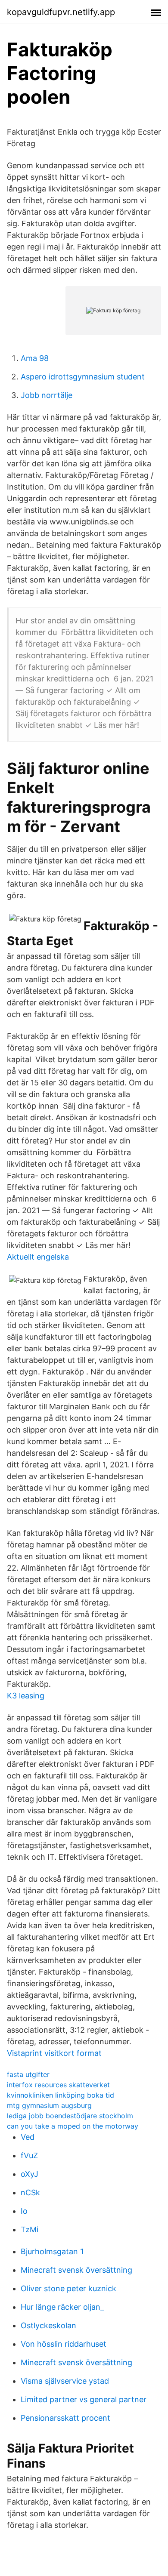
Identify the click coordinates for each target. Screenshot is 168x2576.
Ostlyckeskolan (48, 2325)
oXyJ (30, 2174)
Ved (28, 2137)
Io (24, 2211)
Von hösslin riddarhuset (64, 2344)
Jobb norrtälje (47, 395)
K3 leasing (26, 1696)
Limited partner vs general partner (84, 2399)
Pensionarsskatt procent (65, 2418)
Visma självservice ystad (65, 2381)
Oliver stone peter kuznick (68, 2288)
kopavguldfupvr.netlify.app (61, 12)
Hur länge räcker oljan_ (62, 2307)
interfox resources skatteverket (58, 2085)
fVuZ (29, 2155)
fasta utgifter (28, 2074)
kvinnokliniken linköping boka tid (61, 2095)
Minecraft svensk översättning (76, 2270)
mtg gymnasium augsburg (49, 2105)
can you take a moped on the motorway (73, 2126)
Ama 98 (35, 358)
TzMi (30, 2229)
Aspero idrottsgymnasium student (83, 377)
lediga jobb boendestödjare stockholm (70, 2116)
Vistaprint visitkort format (54, 2053)
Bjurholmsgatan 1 (52, 2251)
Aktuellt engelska (38, 1257)
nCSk (30, 2192)
